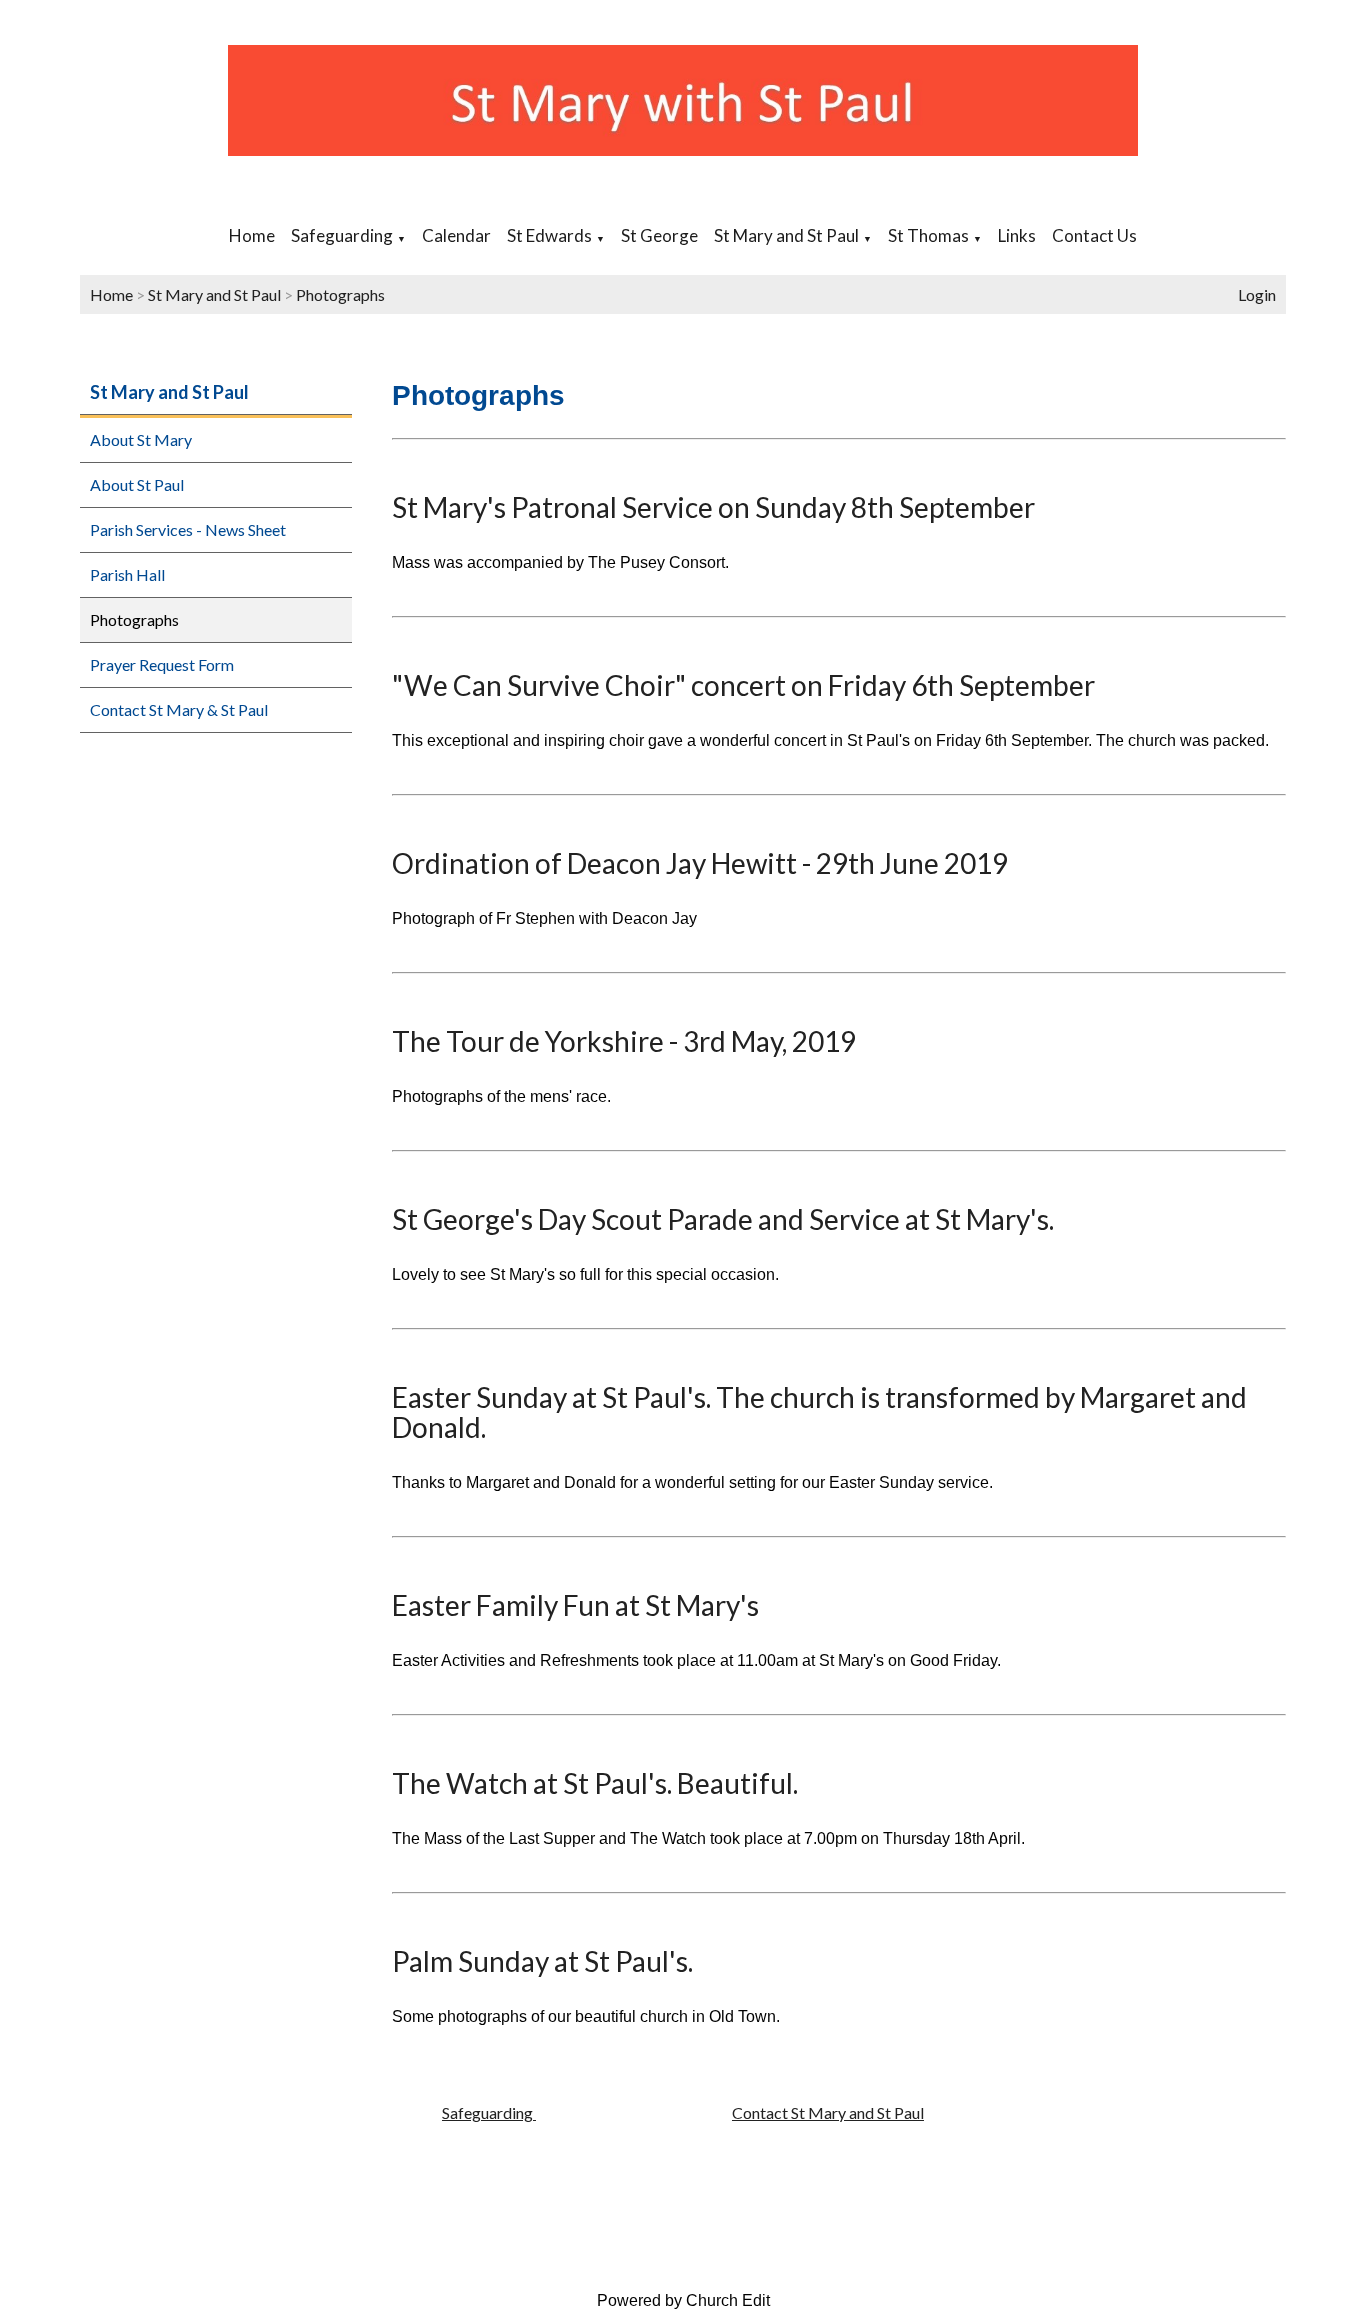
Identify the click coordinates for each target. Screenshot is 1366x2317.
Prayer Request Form (162, 664)
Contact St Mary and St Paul (828, 2112)
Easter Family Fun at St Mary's (575, 1605)
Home (252, 235)
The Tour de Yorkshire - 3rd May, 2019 (624, 1041)
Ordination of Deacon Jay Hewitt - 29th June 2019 (700, 863)
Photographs (340, 294)
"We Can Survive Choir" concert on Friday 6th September (743, 685)
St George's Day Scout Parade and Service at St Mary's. (723, 1219)
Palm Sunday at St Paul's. (542, 1961)
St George (659, 235)
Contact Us (1094, 235)
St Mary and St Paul (786, 235)
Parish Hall (127, 574)
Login (1257, 294)
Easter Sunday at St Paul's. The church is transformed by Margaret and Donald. (819, 1412)
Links (1017, 235)
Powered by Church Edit (683, 2300)
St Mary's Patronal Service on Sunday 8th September (713, 507)
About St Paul (137, 484)
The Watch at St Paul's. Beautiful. (595, 1783)
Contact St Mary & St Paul (179, 709)
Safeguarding (342, 235)
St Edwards (549, 235)
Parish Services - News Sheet (188, 529)
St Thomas (928, 235)
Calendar (456, 235)
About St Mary (141, 439)
